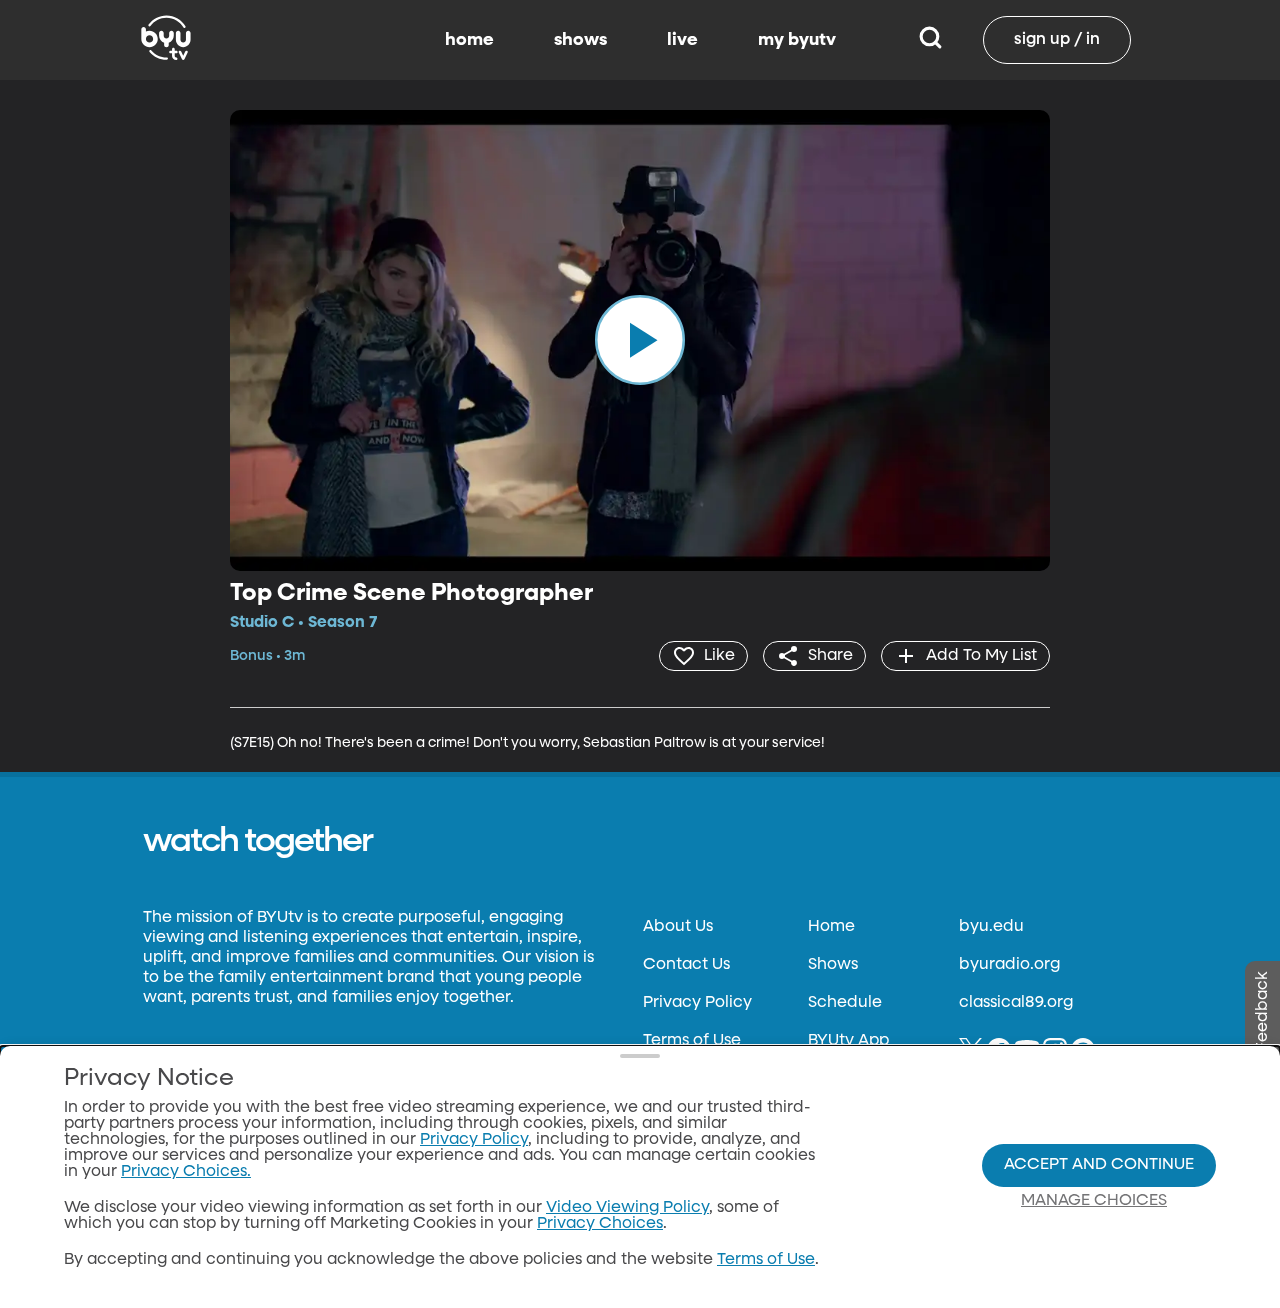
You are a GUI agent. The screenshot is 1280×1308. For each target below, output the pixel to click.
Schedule (845, 1003)
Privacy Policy (697, 1003)
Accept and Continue (1099, 1165)
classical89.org (1016, 1003)
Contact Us (686, 965)
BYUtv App (848, 1041)
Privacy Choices (600, 1224)
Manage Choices (1094, 1201)
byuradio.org (1009, 965)
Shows (833, 965)
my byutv (797, 40)
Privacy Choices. (186, 1172)
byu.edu (991, 927)
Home (831, 927)
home (469, 40)
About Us (678, 927)
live (682, 40)
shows (580, 40)
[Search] (930, 40)
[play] (640, 340)
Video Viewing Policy (627, 1208)
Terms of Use (692, 1041)
